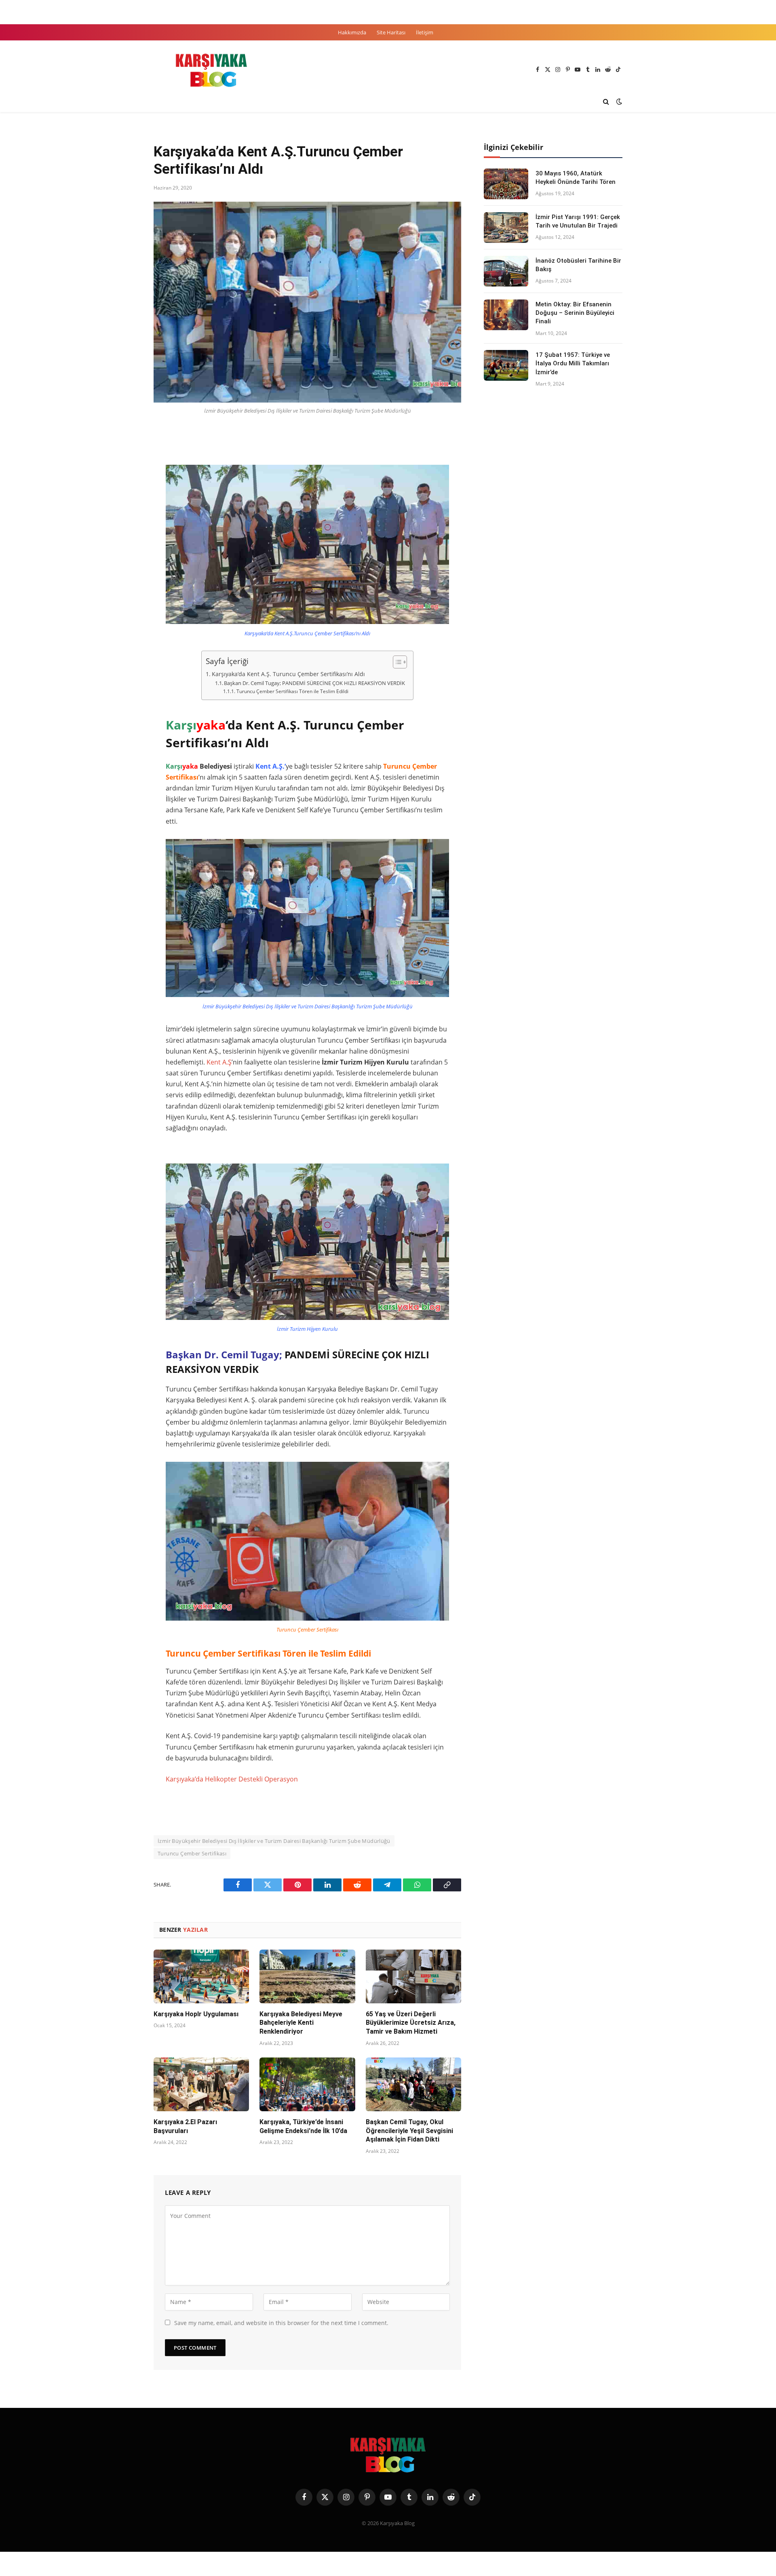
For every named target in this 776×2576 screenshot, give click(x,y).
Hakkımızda (352, 32)
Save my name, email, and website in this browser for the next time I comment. (281, 2323)
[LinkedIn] (125, 492)
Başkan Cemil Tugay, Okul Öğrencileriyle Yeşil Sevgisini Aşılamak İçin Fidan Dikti (409, 2131)
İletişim (425, 32)
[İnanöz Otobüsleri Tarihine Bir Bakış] (506, 271)
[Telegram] (125, 548)
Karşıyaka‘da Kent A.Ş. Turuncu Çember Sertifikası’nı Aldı (288, 674)
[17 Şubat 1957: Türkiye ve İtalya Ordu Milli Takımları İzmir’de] (506, 365)
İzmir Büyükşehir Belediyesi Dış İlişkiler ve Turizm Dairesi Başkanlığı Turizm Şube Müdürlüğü (274, 1841)
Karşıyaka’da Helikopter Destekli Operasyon (232, 1779)
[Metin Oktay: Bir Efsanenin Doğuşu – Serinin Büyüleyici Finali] (506, 315)
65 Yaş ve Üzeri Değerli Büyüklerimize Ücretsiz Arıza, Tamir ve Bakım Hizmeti (411, 2023)
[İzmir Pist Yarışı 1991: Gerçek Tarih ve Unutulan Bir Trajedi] (506, 228)
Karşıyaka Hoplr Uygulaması (196, 2014)
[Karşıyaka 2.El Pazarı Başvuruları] (201, 2084)
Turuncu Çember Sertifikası (192, 1853)
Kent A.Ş (219, 1062)
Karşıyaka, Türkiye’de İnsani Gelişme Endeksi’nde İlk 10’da (303, 2126)
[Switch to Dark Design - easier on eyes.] (618, 101)
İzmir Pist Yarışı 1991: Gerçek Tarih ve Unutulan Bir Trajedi (578, 221)
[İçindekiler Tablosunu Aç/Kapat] (396, 662)
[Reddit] (125, 529)
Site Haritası (391, 32)
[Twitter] (125, 474)
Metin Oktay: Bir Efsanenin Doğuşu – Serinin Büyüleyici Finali (575, 313)
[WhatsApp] (125, 567)
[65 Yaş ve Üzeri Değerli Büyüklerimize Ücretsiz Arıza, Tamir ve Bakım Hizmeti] (413, 1976)
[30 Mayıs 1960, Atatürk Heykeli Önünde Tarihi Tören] (506, 184)
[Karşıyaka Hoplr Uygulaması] (201, 1976)
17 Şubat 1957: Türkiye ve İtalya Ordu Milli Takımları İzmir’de (573, 364)
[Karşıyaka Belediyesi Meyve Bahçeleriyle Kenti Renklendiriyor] (307, 1976)
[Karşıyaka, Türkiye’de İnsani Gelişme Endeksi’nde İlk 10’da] (307, 2084)
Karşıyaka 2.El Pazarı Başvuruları (185, 2126)
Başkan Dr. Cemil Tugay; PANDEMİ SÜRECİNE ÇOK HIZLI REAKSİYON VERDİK (314, 683)
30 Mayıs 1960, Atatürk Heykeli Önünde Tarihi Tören (576, 178)
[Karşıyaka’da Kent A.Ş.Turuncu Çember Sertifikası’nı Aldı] (307, 302)
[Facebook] (125, 455)
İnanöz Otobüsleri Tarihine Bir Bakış (578, 265)
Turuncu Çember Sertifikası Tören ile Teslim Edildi (292, 691)
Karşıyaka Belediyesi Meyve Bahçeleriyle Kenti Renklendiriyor (301, 2023)
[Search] (606, 102)
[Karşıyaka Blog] (211, 70)
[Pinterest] (125, 511)
